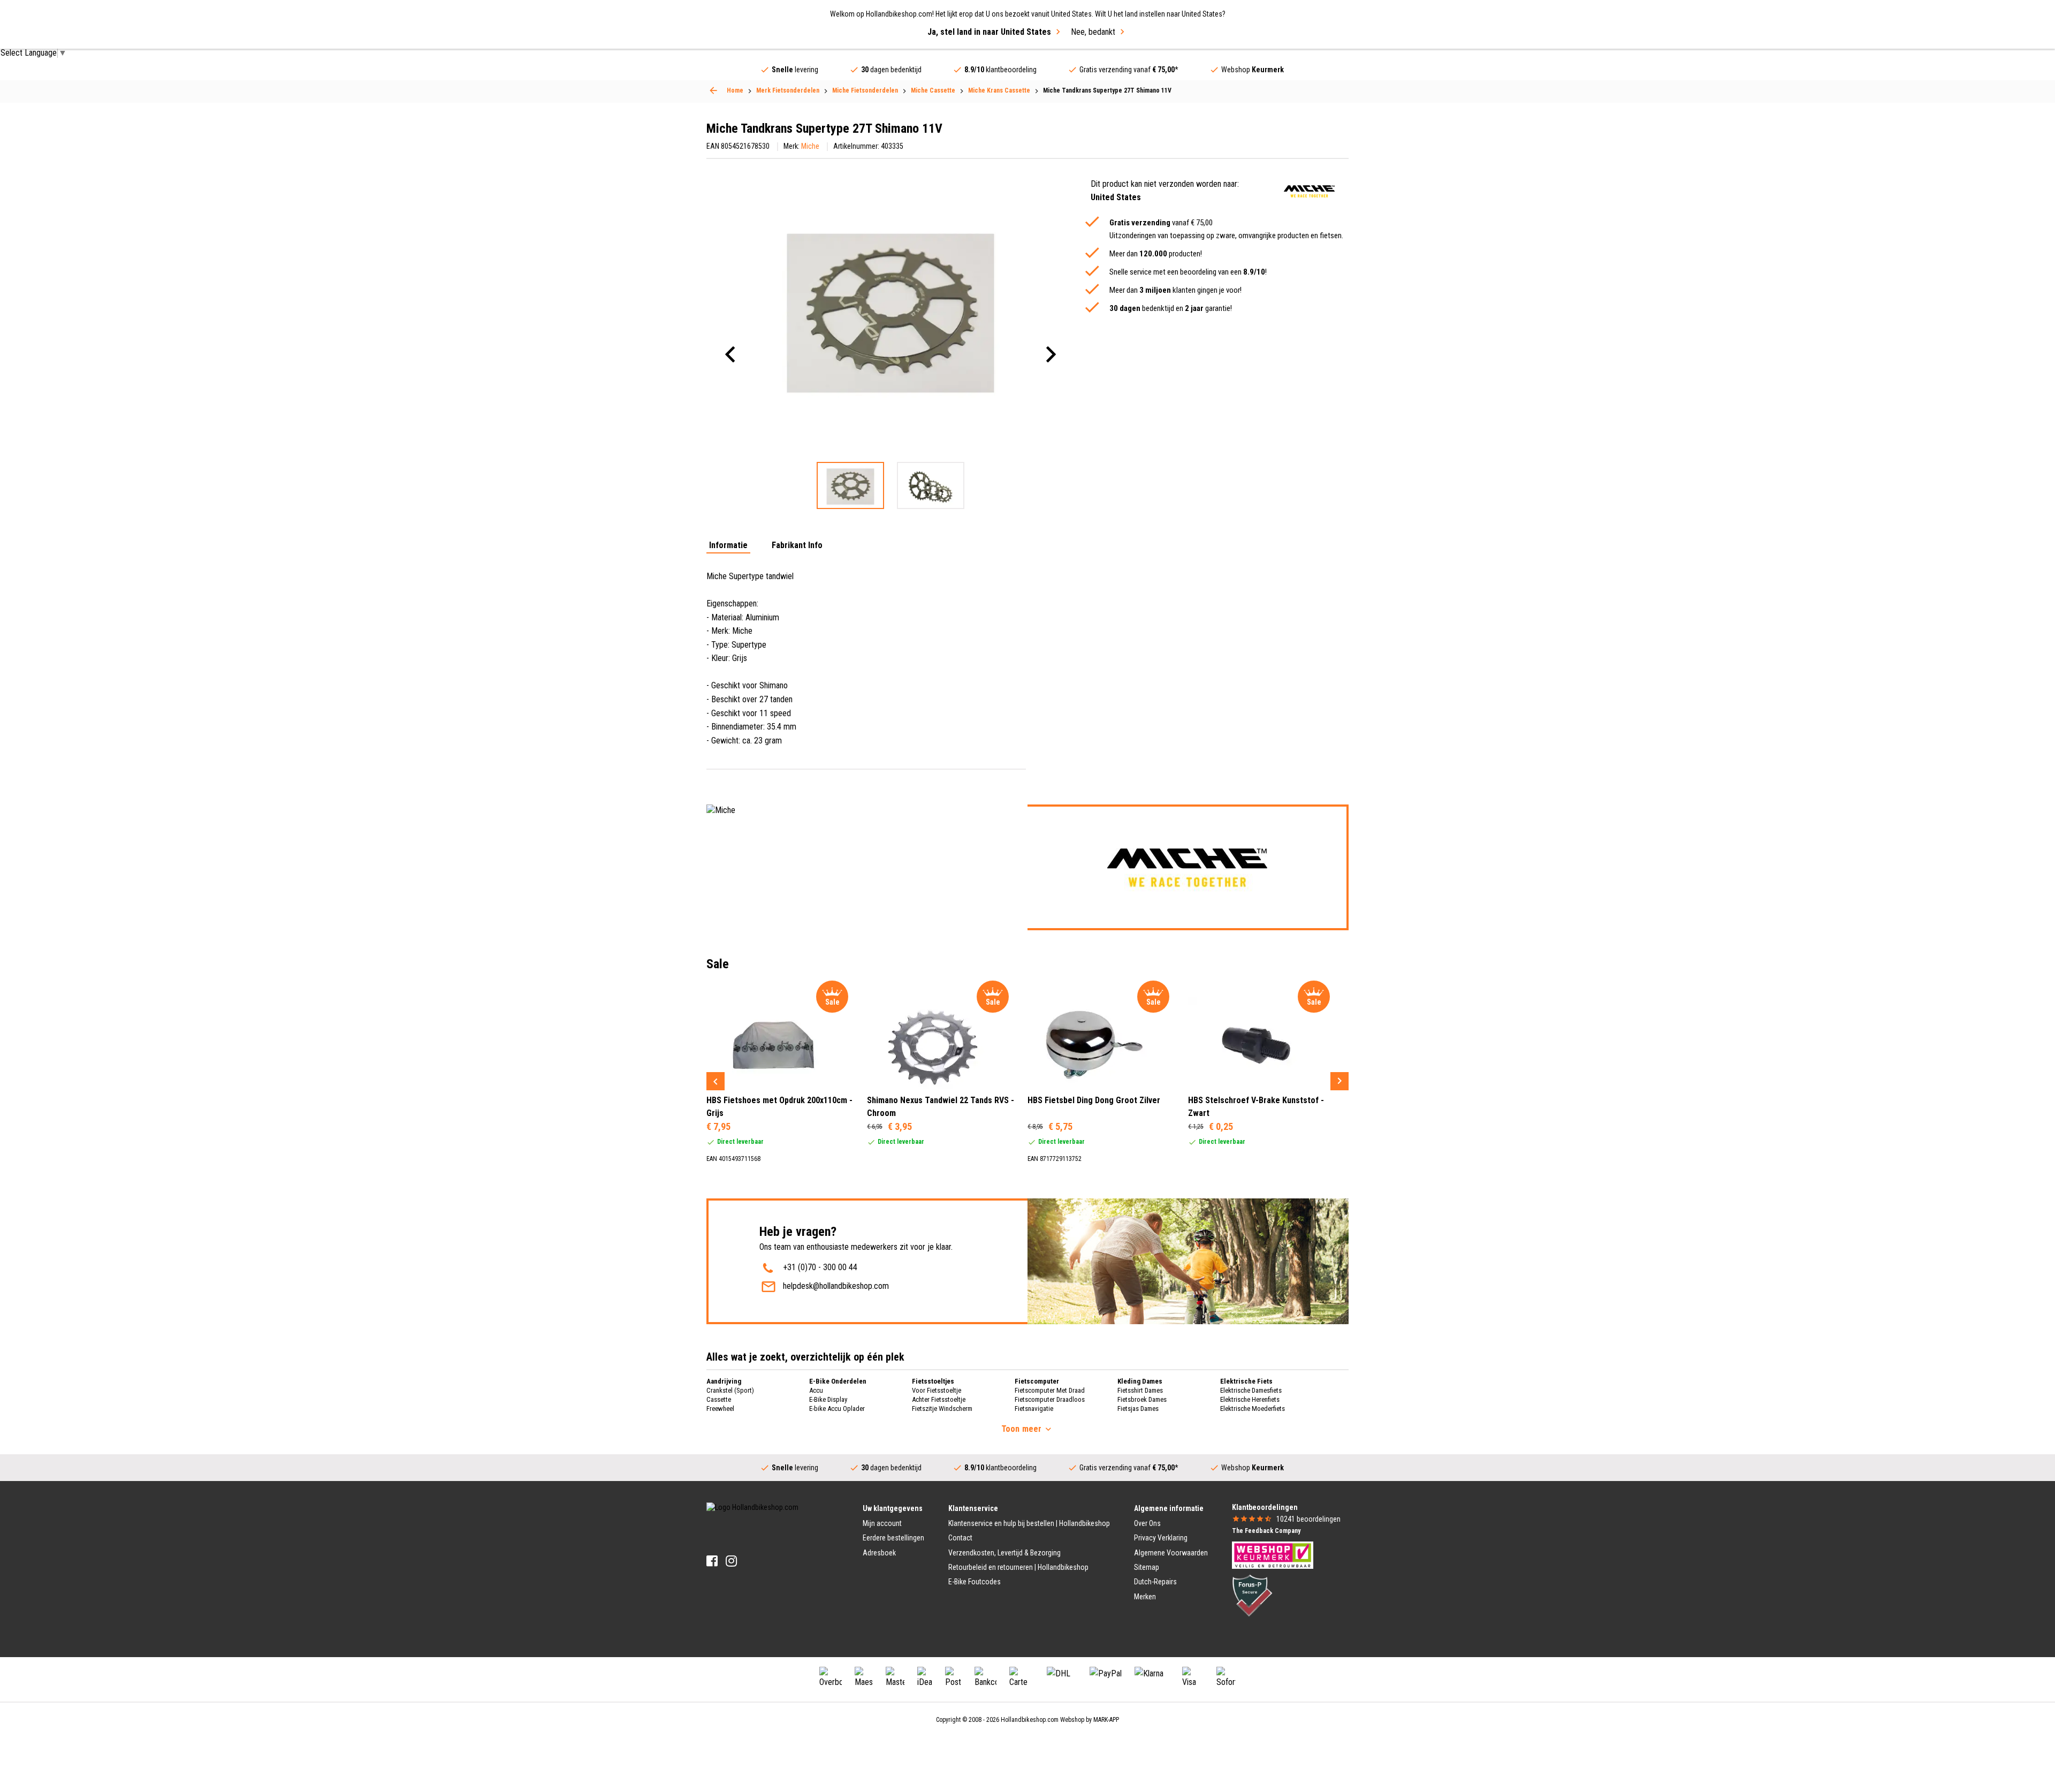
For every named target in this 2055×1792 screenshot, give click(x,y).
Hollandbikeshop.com (1030, 1720)
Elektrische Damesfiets (1251, 1390)
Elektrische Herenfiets (1250, 1399)
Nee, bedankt (1093, 32)
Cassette (719, 1399)
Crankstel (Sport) (730, 1390)
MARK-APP (1106, 1720)
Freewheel (720, 1408)
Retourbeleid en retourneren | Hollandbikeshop (1018, 1567)
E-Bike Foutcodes (975, 1582)
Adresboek (879, 1553)
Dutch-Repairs (1155, 1582)
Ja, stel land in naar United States (989, 32)
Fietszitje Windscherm (942, 1408)
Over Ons (1147, 1523)
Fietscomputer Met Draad (1050, 1390)
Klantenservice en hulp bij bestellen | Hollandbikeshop (1029, 1523)
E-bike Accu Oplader (837, 1408)
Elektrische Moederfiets (1253, 1408)
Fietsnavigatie (1034, 1408)
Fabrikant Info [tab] (797, 546)
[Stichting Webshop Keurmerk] (1273, 1554)
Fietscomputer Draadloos (1050, 1399)
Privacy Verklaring (1161, 1538)
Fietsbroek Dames (1142, 1399)
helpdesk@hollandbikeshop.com (836, 1286)
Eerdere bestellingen (893, 1538)
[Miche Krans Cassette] (713, 90)
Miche (810, 146)
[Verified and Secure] (1252, 1595)
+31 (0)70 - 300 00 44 (820, 1267)
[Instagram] (731, 1561)
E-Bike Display (828, 1399)
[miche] (1309, 191)
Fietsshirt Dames (1140, 1390)
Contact (960, 1538)
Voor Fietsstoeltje (937, 1390)
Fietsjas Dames (1138, 1408)
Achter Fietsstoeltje (939, 1399)
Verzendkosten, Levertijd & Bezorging (1004, 1553)
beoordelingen (1308, 1519)
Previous (716, 1081)
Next (1339, 1081)
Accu (816, 1390)
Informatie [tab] (728, 546)
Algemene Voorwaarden (1171, 1553)
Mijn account (882, 1523)
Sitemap (1147, 1567)
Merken (1145, 1597)
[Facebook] (712, 1561)
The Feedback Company (1266, 1531)
